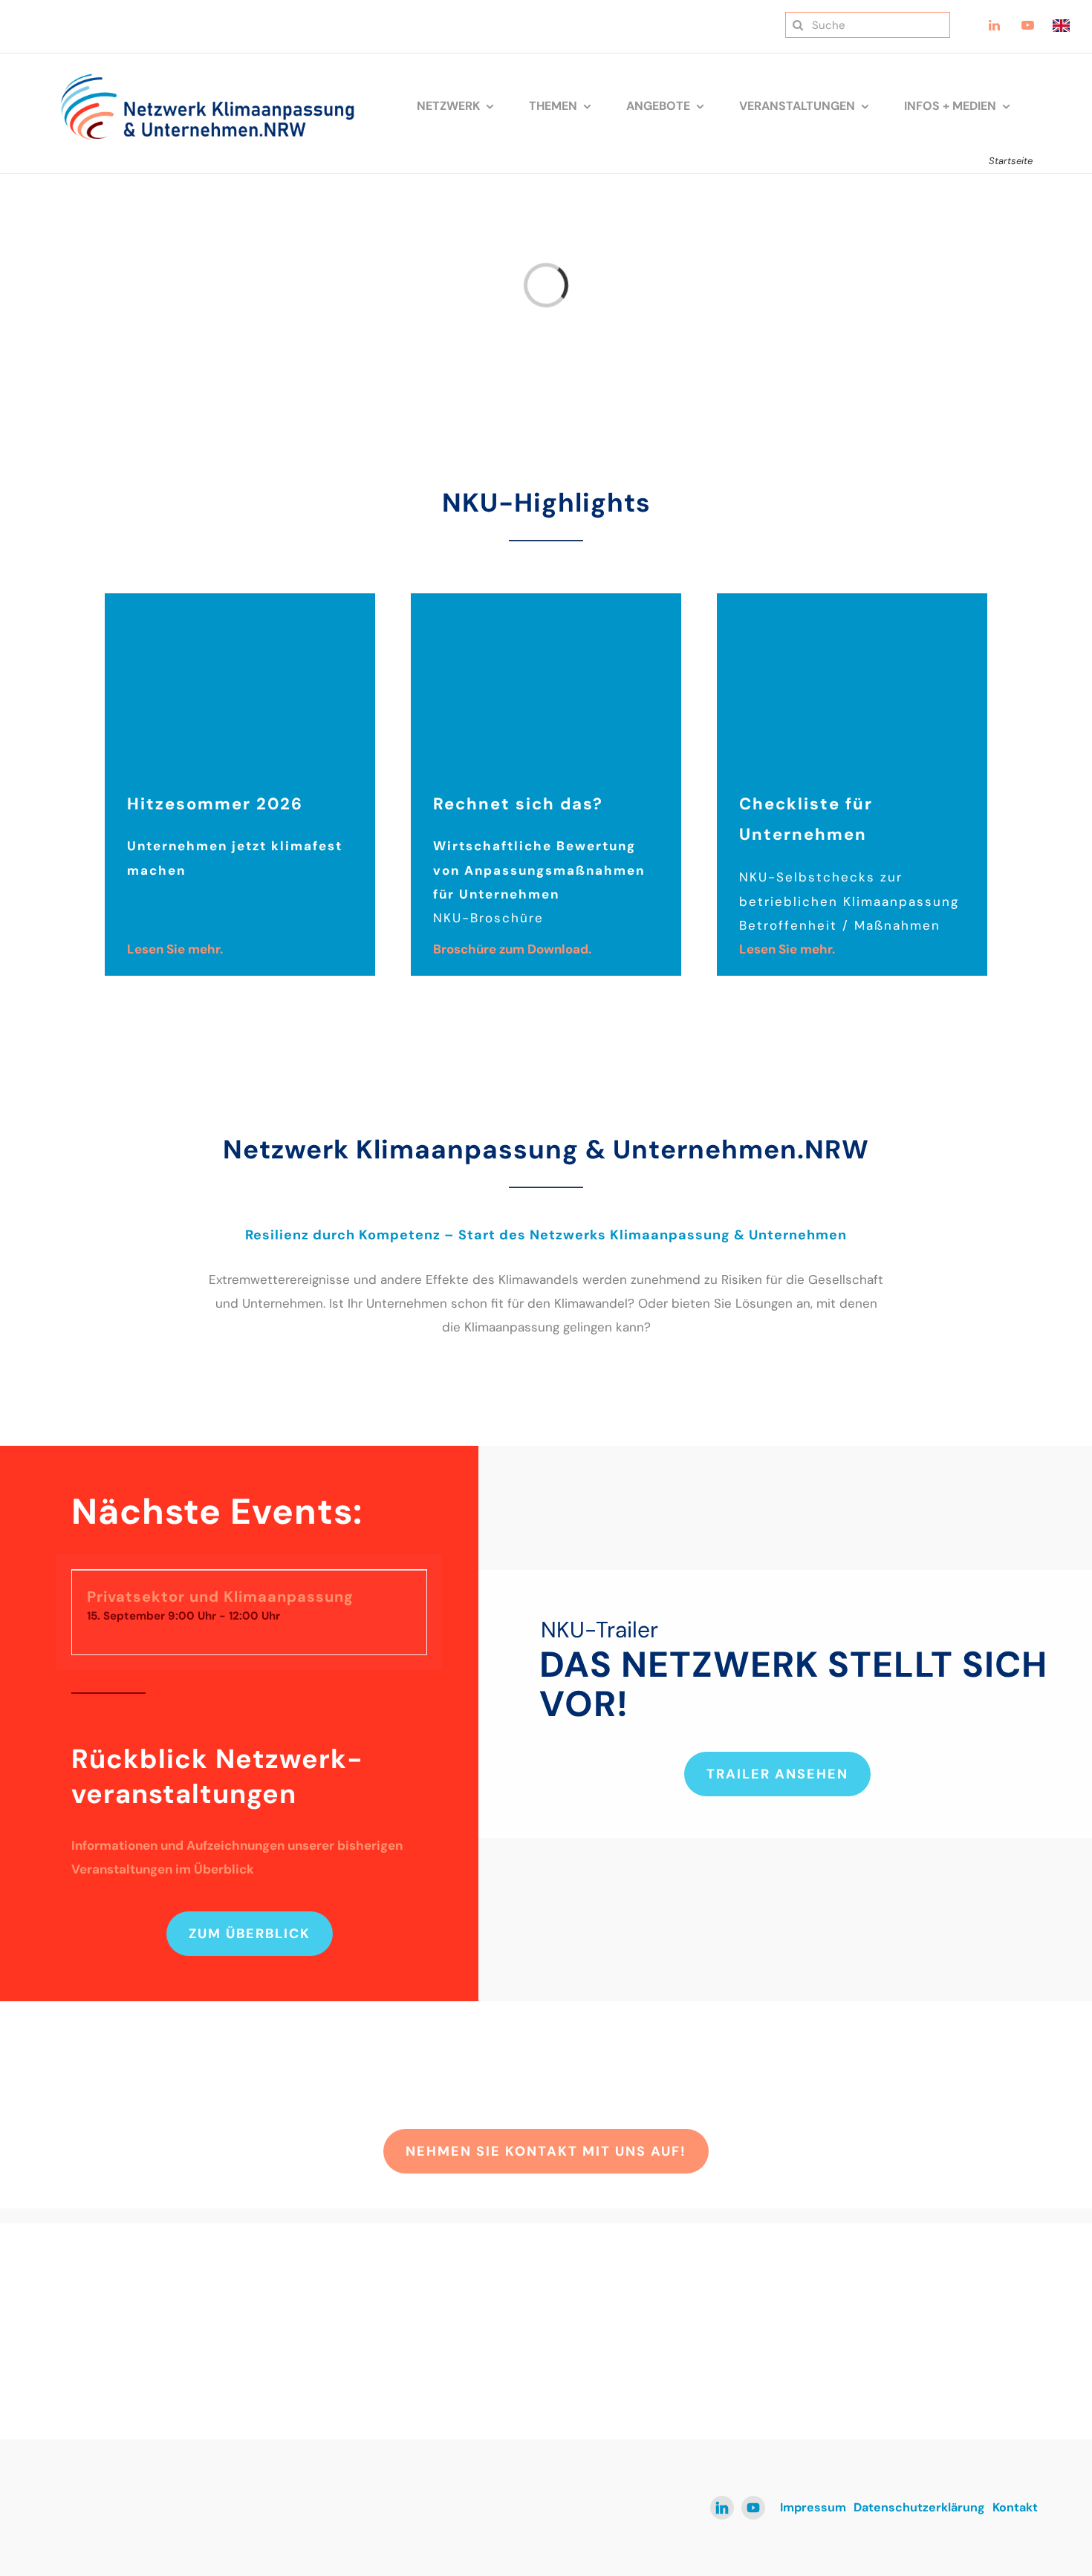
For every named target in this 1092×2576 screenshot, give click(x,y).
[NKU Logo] (207, 79)
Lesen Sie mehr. (175, 949)
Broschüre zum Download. (512, 949)
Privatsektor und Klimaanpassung (220, 1597)
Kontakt (1015, 2507)
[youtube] (753, 2508)
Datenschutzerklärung (919, 2507)
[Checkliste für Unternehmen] (852, 599)
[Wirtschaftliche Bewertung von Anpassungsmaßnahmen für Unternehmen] (546, 599)
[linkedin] (722, 2508)
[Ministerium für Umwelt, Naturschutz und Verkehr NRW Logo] (929, 2307)
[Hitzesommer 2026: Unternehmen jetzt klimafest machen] (240, 599)
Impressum (813, 2507)
